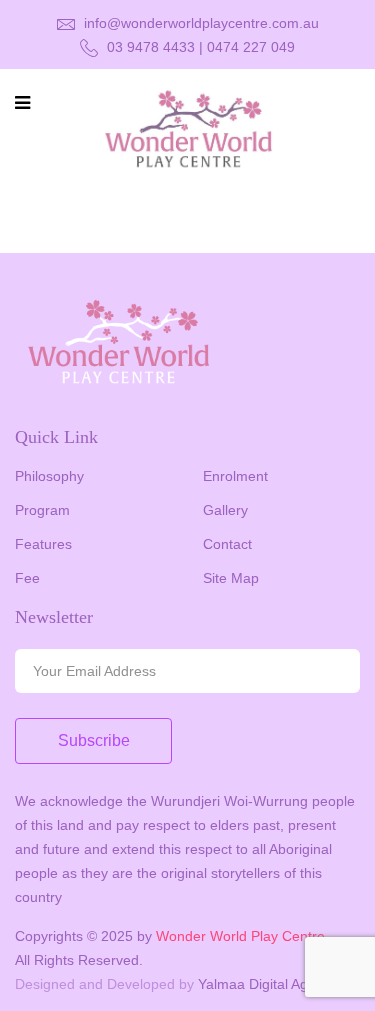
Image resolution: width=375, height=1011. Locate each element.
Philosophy (49, 476)
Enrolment (235, 476)
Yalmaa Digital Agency (268, 984)
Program (42, 510)
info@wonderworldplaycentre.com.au (199, 23)
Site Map (231, 578)
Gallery (225, 510)
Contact (227, 544)
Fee (27, 578)
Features (43, 544)
